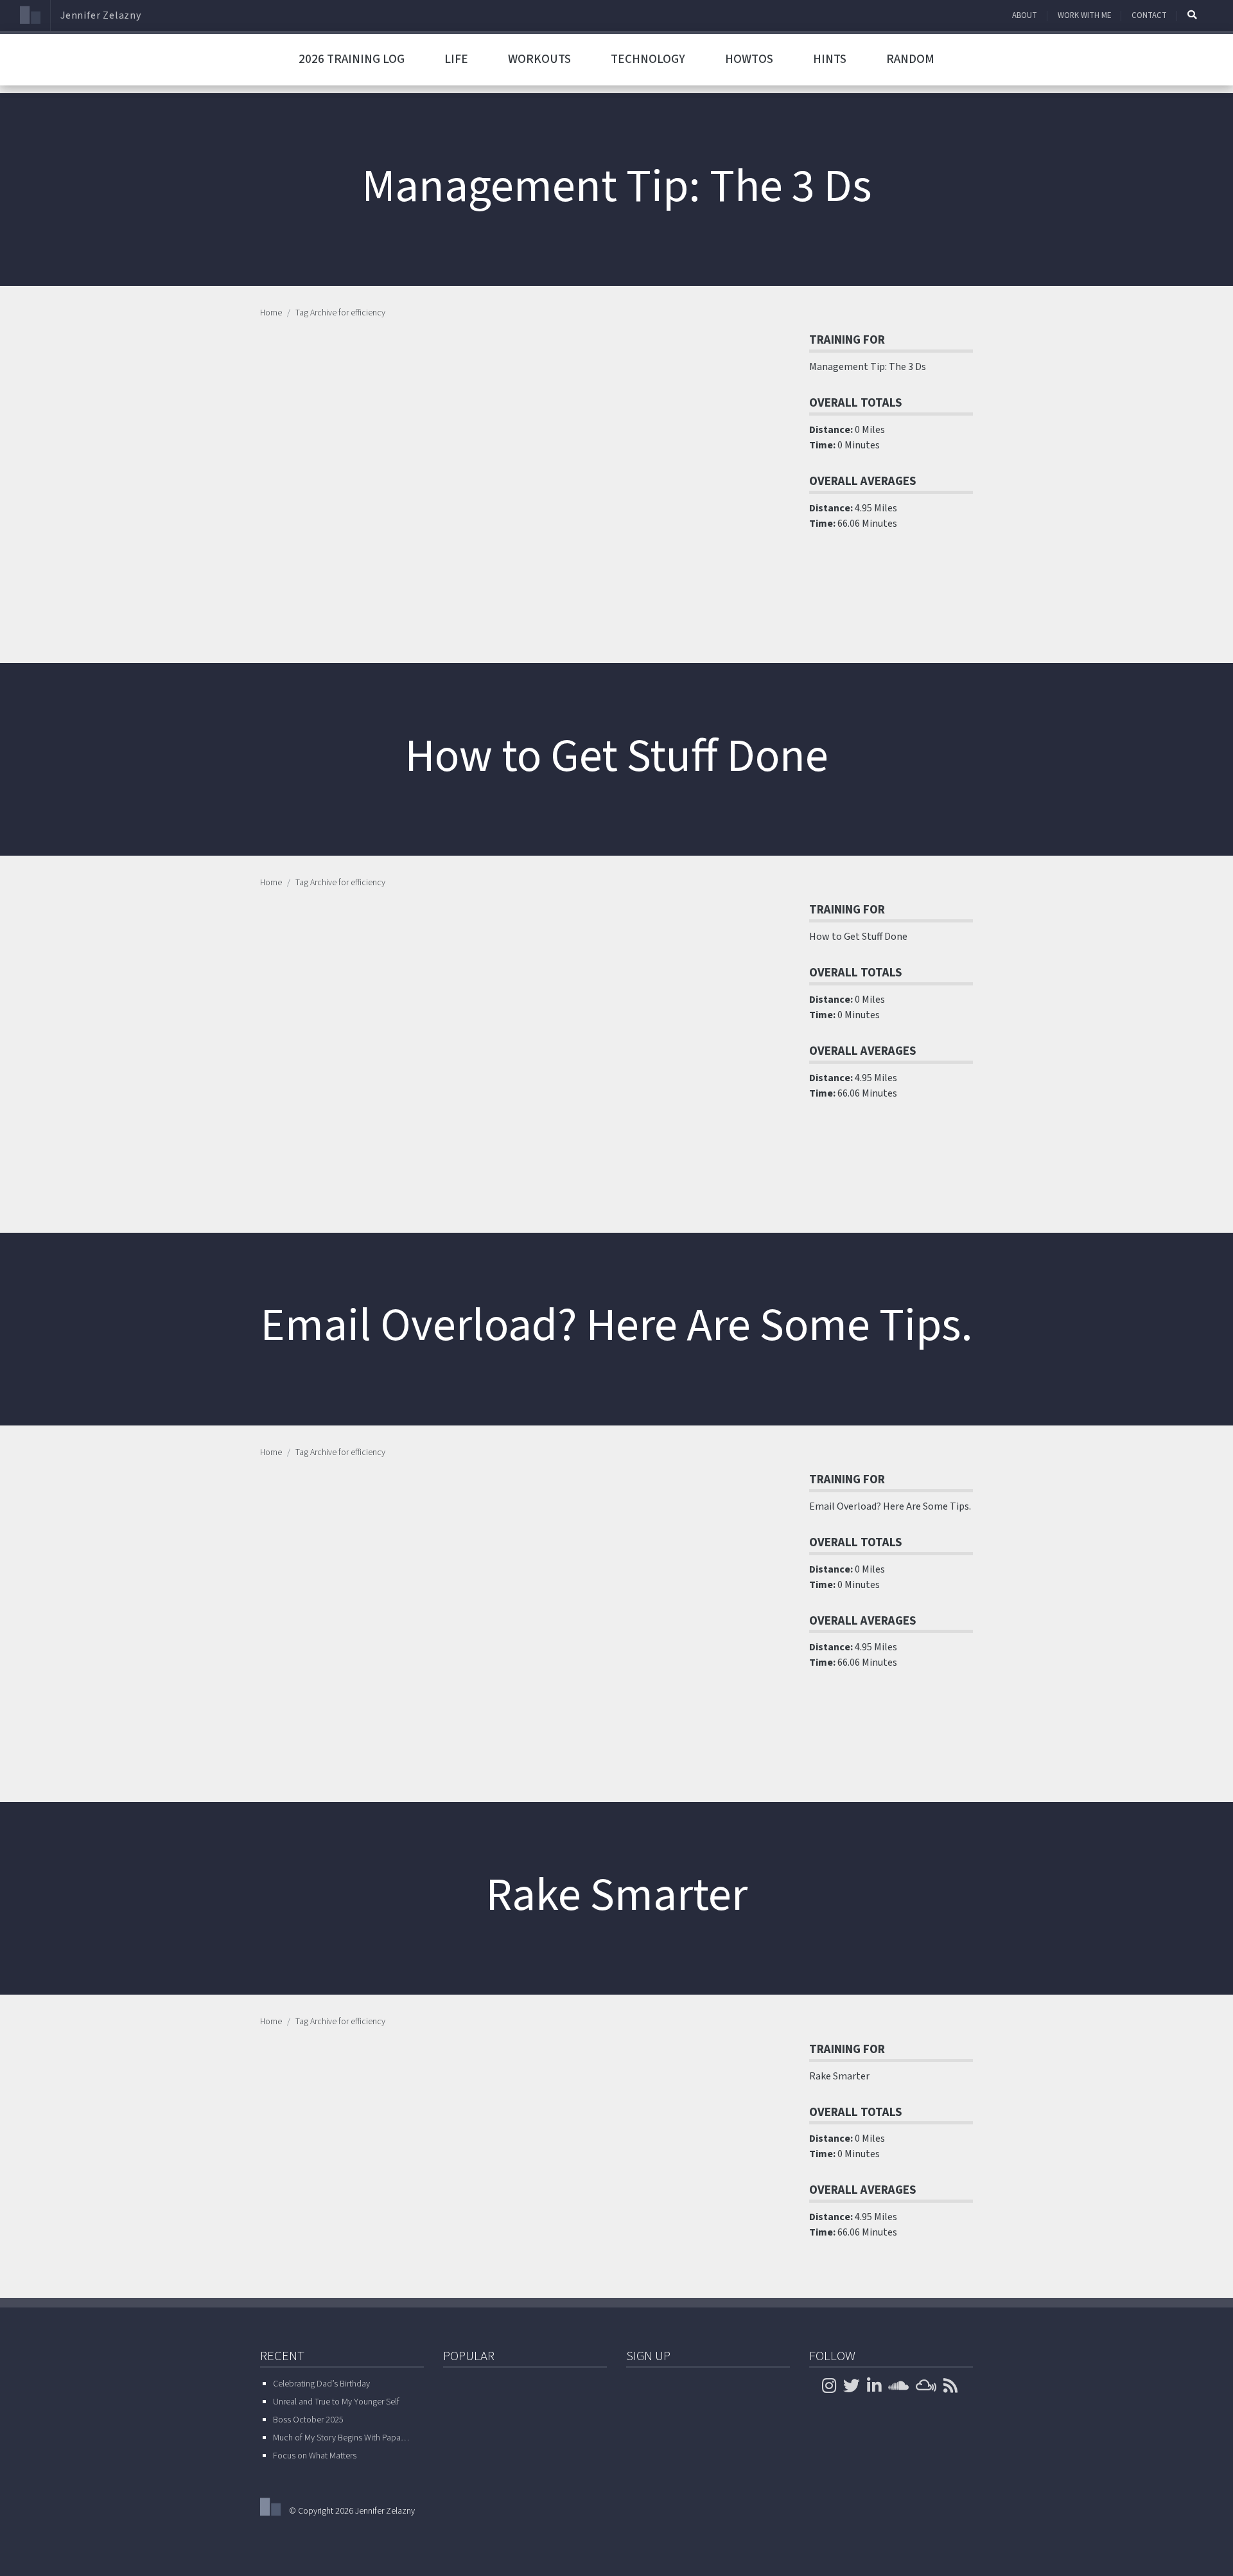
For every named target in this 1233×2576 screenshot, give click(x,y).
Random (910, 59)
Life (456, 59)
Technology (648, 59)
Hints (830, 59)
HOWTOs (749, 59)
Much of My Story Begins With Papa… (341, 2438)
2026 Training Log (352, 59)
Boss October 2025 (308, 2420)
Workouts (539, 59)
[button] (1192, 15)
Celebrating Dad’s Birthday (321, 2384)
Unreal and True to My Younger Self (336, 2402)
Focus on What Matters (315, 2456)
